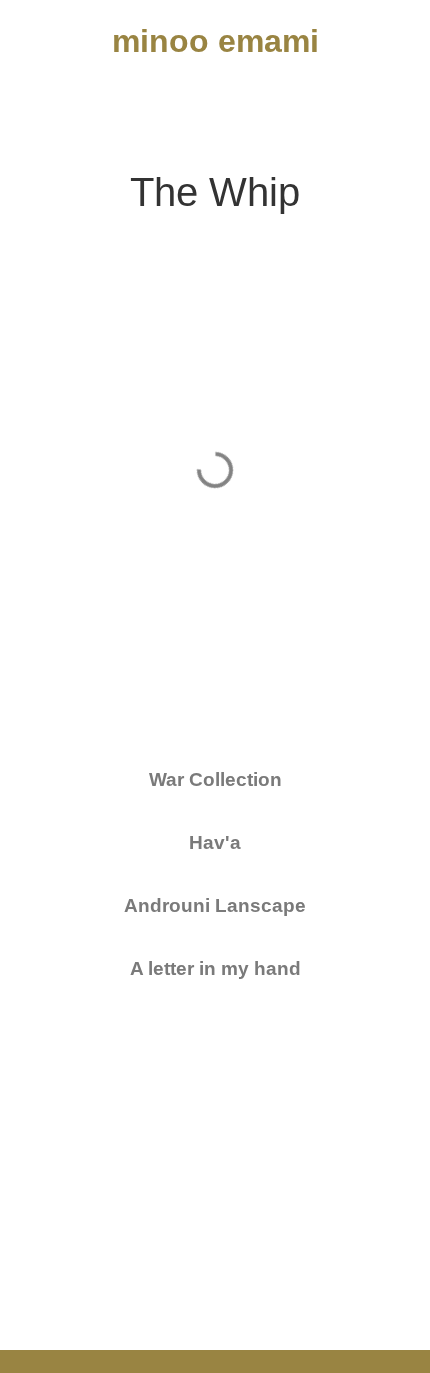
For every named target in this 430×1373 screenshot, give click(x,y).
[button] (39, 102)
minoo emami (215, 41)
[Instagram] (325, 102)
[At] (380, 102)
